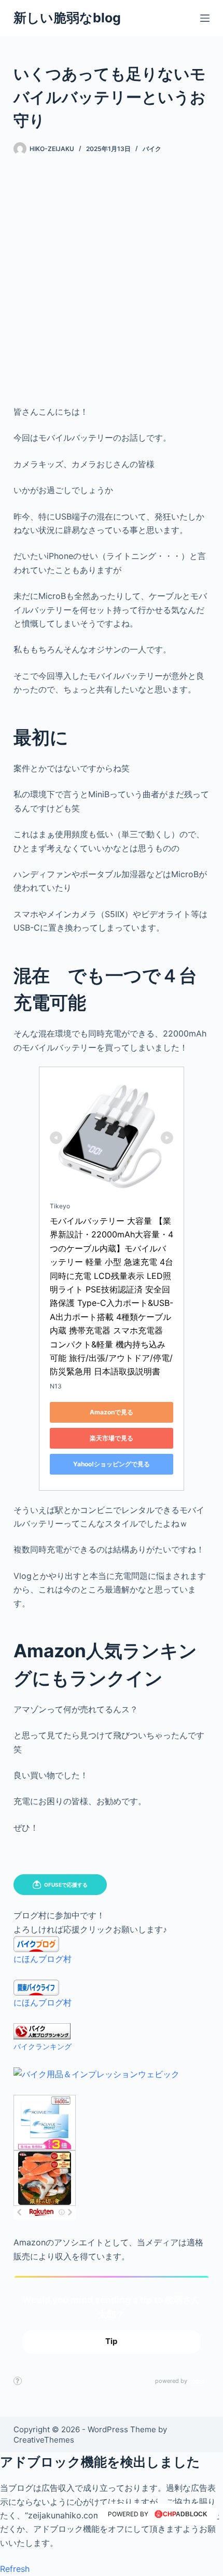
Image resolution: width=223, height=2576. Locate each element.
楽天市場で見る (112, 1438)
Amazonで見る (112, 1412)
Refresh (15, 2569)
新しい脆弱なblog (67, 18)
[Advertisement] (112, 272)
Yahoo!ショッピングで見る (112, 1464)
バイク (152, 149)
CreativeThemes (44, 2440)
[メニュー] (205, 18)
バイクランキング (43, 2046)
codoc (197, 2381)
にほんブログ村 (43, 1959)
